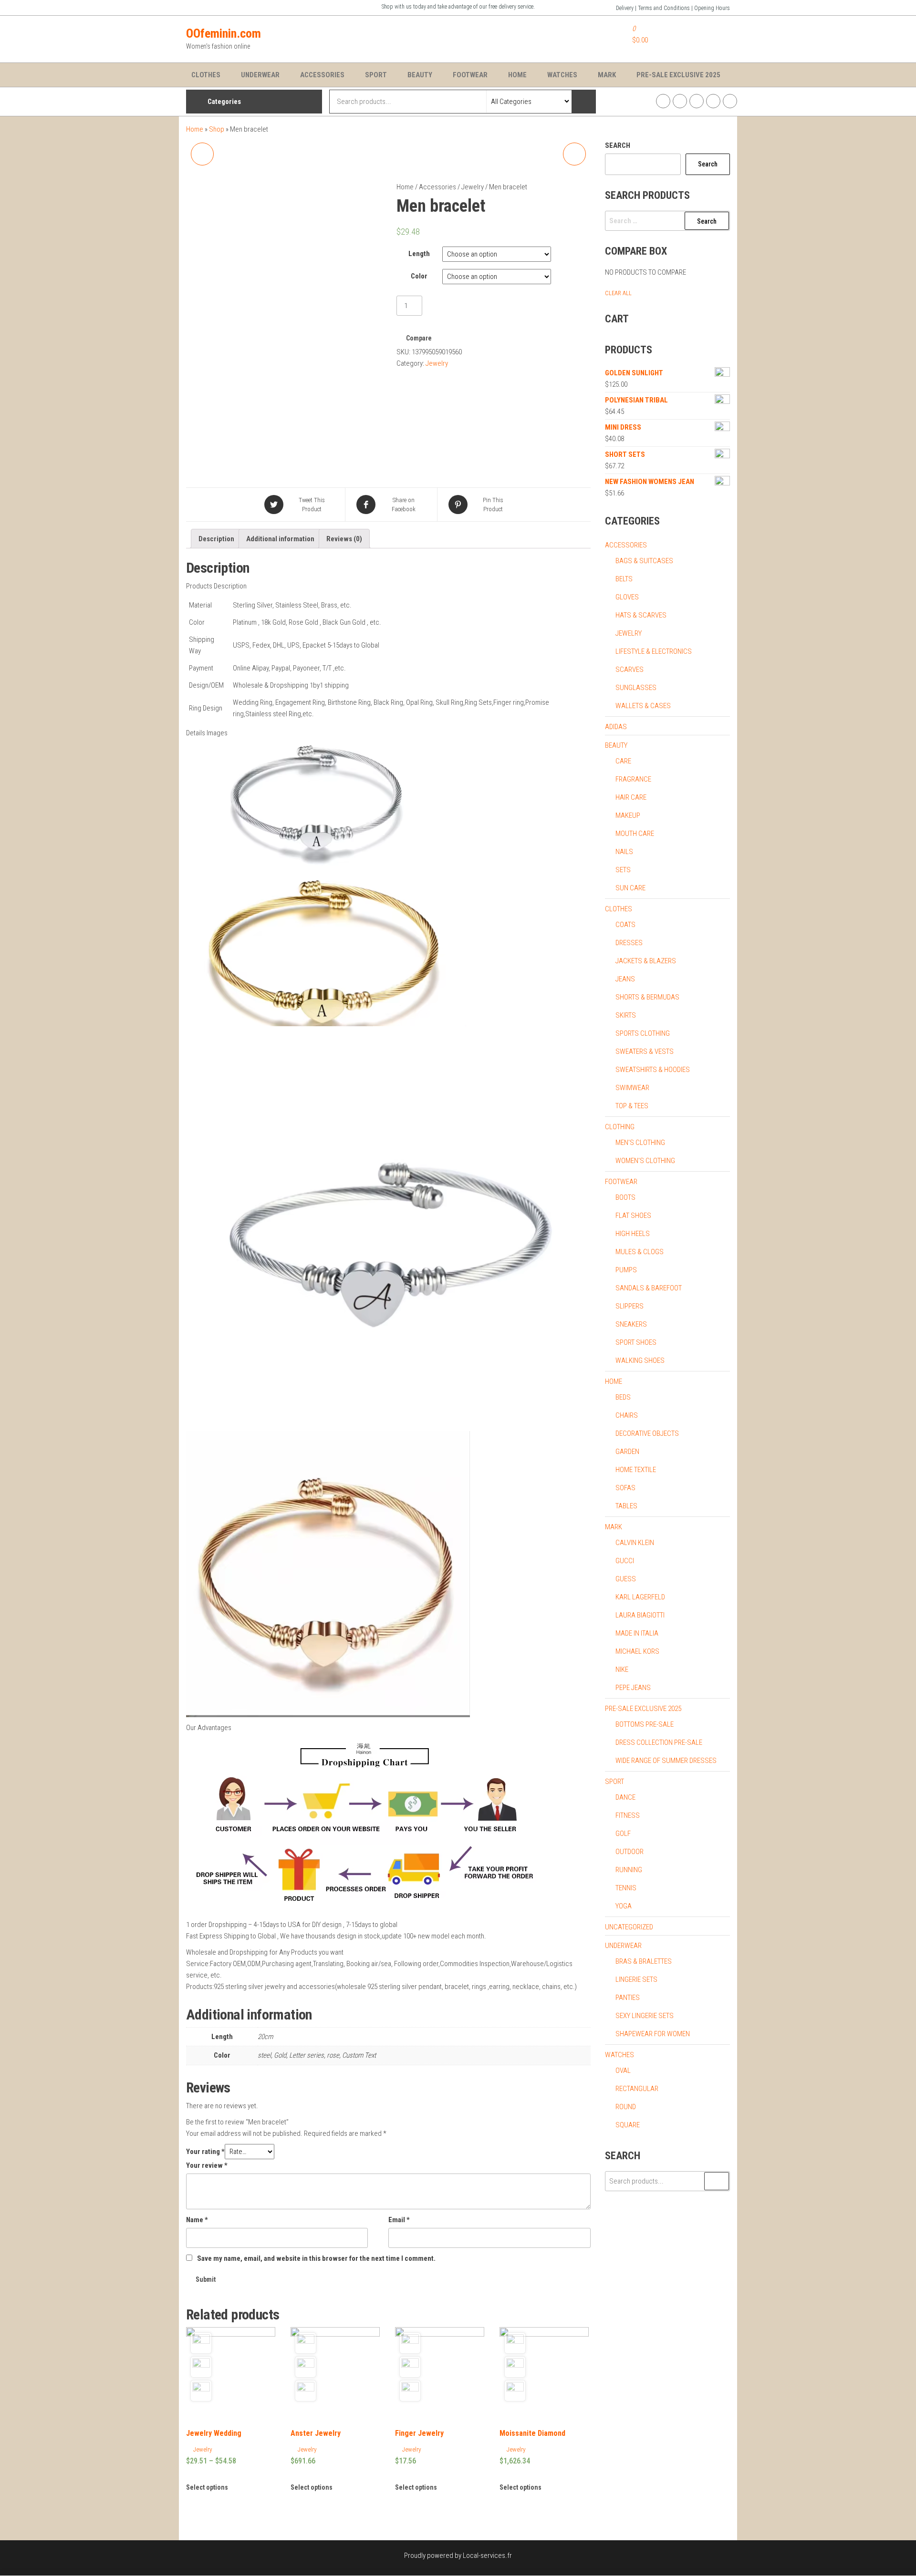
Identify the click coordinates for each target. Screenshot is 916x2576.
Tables (626, 1506)
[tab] (216, 539)
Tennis (626, 1888)
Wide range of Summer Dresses (666, 1761)
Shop (217, 129)
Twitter (697, 101)
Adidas (616, 727)
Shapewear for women (653, 2034)
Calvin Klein (635, 1543)
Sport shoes (636, 1342)
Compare (419, 338)
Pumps (626, 1270)
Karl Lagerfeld (640, 1597)
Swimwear (632, 1088)
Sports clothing (643, 1033)
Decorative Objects (647, 1433)
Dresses (629, 943)
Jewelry (473, 187)
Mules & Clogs (640, 1252)
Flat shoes (633, 1216)
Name (197, 2220)
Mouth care (635, 834)
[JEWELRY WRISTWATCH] (574, 154)
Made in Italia (637, 1633)
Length (419, 254)
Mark (607, 75)
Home (517, 75)
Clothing (620, 1127)
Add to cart (449, 304)
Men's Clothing (640, 1143)
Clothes (206, 75)
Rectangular (637, 2089)
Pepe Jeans (633, 1688)
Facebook (663, 101)
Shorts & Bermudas (647, 997)
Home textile (636, 1470)
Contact (730, 101)
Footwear (470, 75)
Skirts (626, 1015)
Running (629, 1870)
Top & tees (632, 1106)
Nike (622, 1669)
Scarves (630, 670)
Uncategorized (629, 1927)
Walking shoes (640, 1360)
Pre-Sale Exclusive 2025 (678, 75)
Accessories (322, 75)
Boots (625, 1197)
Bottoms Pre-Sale (645, 1724)
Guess (626, 1579)
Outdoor (630, 1852)
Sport (376, 75)
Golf (623, 1834)
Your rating (205, 2152)
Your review (207, 2165)
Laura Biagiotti (640, 1615)
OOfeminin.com (224, 33)
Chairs (627, 1415)
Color (419, 276)
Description (216, 539)
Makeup (628, 815)
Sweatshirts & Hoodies (653, 1070)
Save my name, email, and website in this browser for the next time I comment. (316, 2258)
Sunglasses (636, 688)
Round (626, 2107)
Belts (624, 579)
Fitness (628, 1815)
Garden (627, 1452)
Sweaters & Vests (645, 1051)
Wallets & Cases (643, 706)
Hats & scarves (641, 615)
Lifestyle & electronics (654, 651)
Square (628, 2125)
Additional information (280, 539)
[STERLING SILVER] (202, 154)
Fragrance (633, 779)
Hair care (631, 797)
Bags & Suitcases (644, 561)
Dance (625, 1797)
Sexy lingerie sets (645, 2016)
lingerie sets (636, 1979)
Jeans (625, 979)
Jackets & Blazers (646, 961)
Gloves (627, 597)
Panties (628, 1998)
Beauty (420, 75)
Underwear (260, 75)
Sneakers (631, 1324)
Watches (562, 75)
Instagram (680, 101)
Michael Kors (637, 1651)
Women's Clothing (645, 1161)
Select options (207, 2487)
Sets (623, 870)
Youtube (713, 101)
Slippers (630, 1306)
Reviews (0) (344, 539)
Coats (625, 925)
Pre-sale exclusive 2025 (643, 1709)
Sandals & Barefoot (649, 1288)
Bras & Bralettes (644, 1961)
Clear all (618, 293)
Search (618, 145)
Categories (224, 102)
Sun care (630, 888)
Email (399, 2220)
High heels (633, 1234)
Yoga (624, 1906)
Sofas (625, 1488)
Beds (623, 1397)
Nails (624, 852)
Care (623, 761)
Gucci (625, 1561)
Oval (623, 2071)
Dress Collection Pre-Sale (659, 1742)
